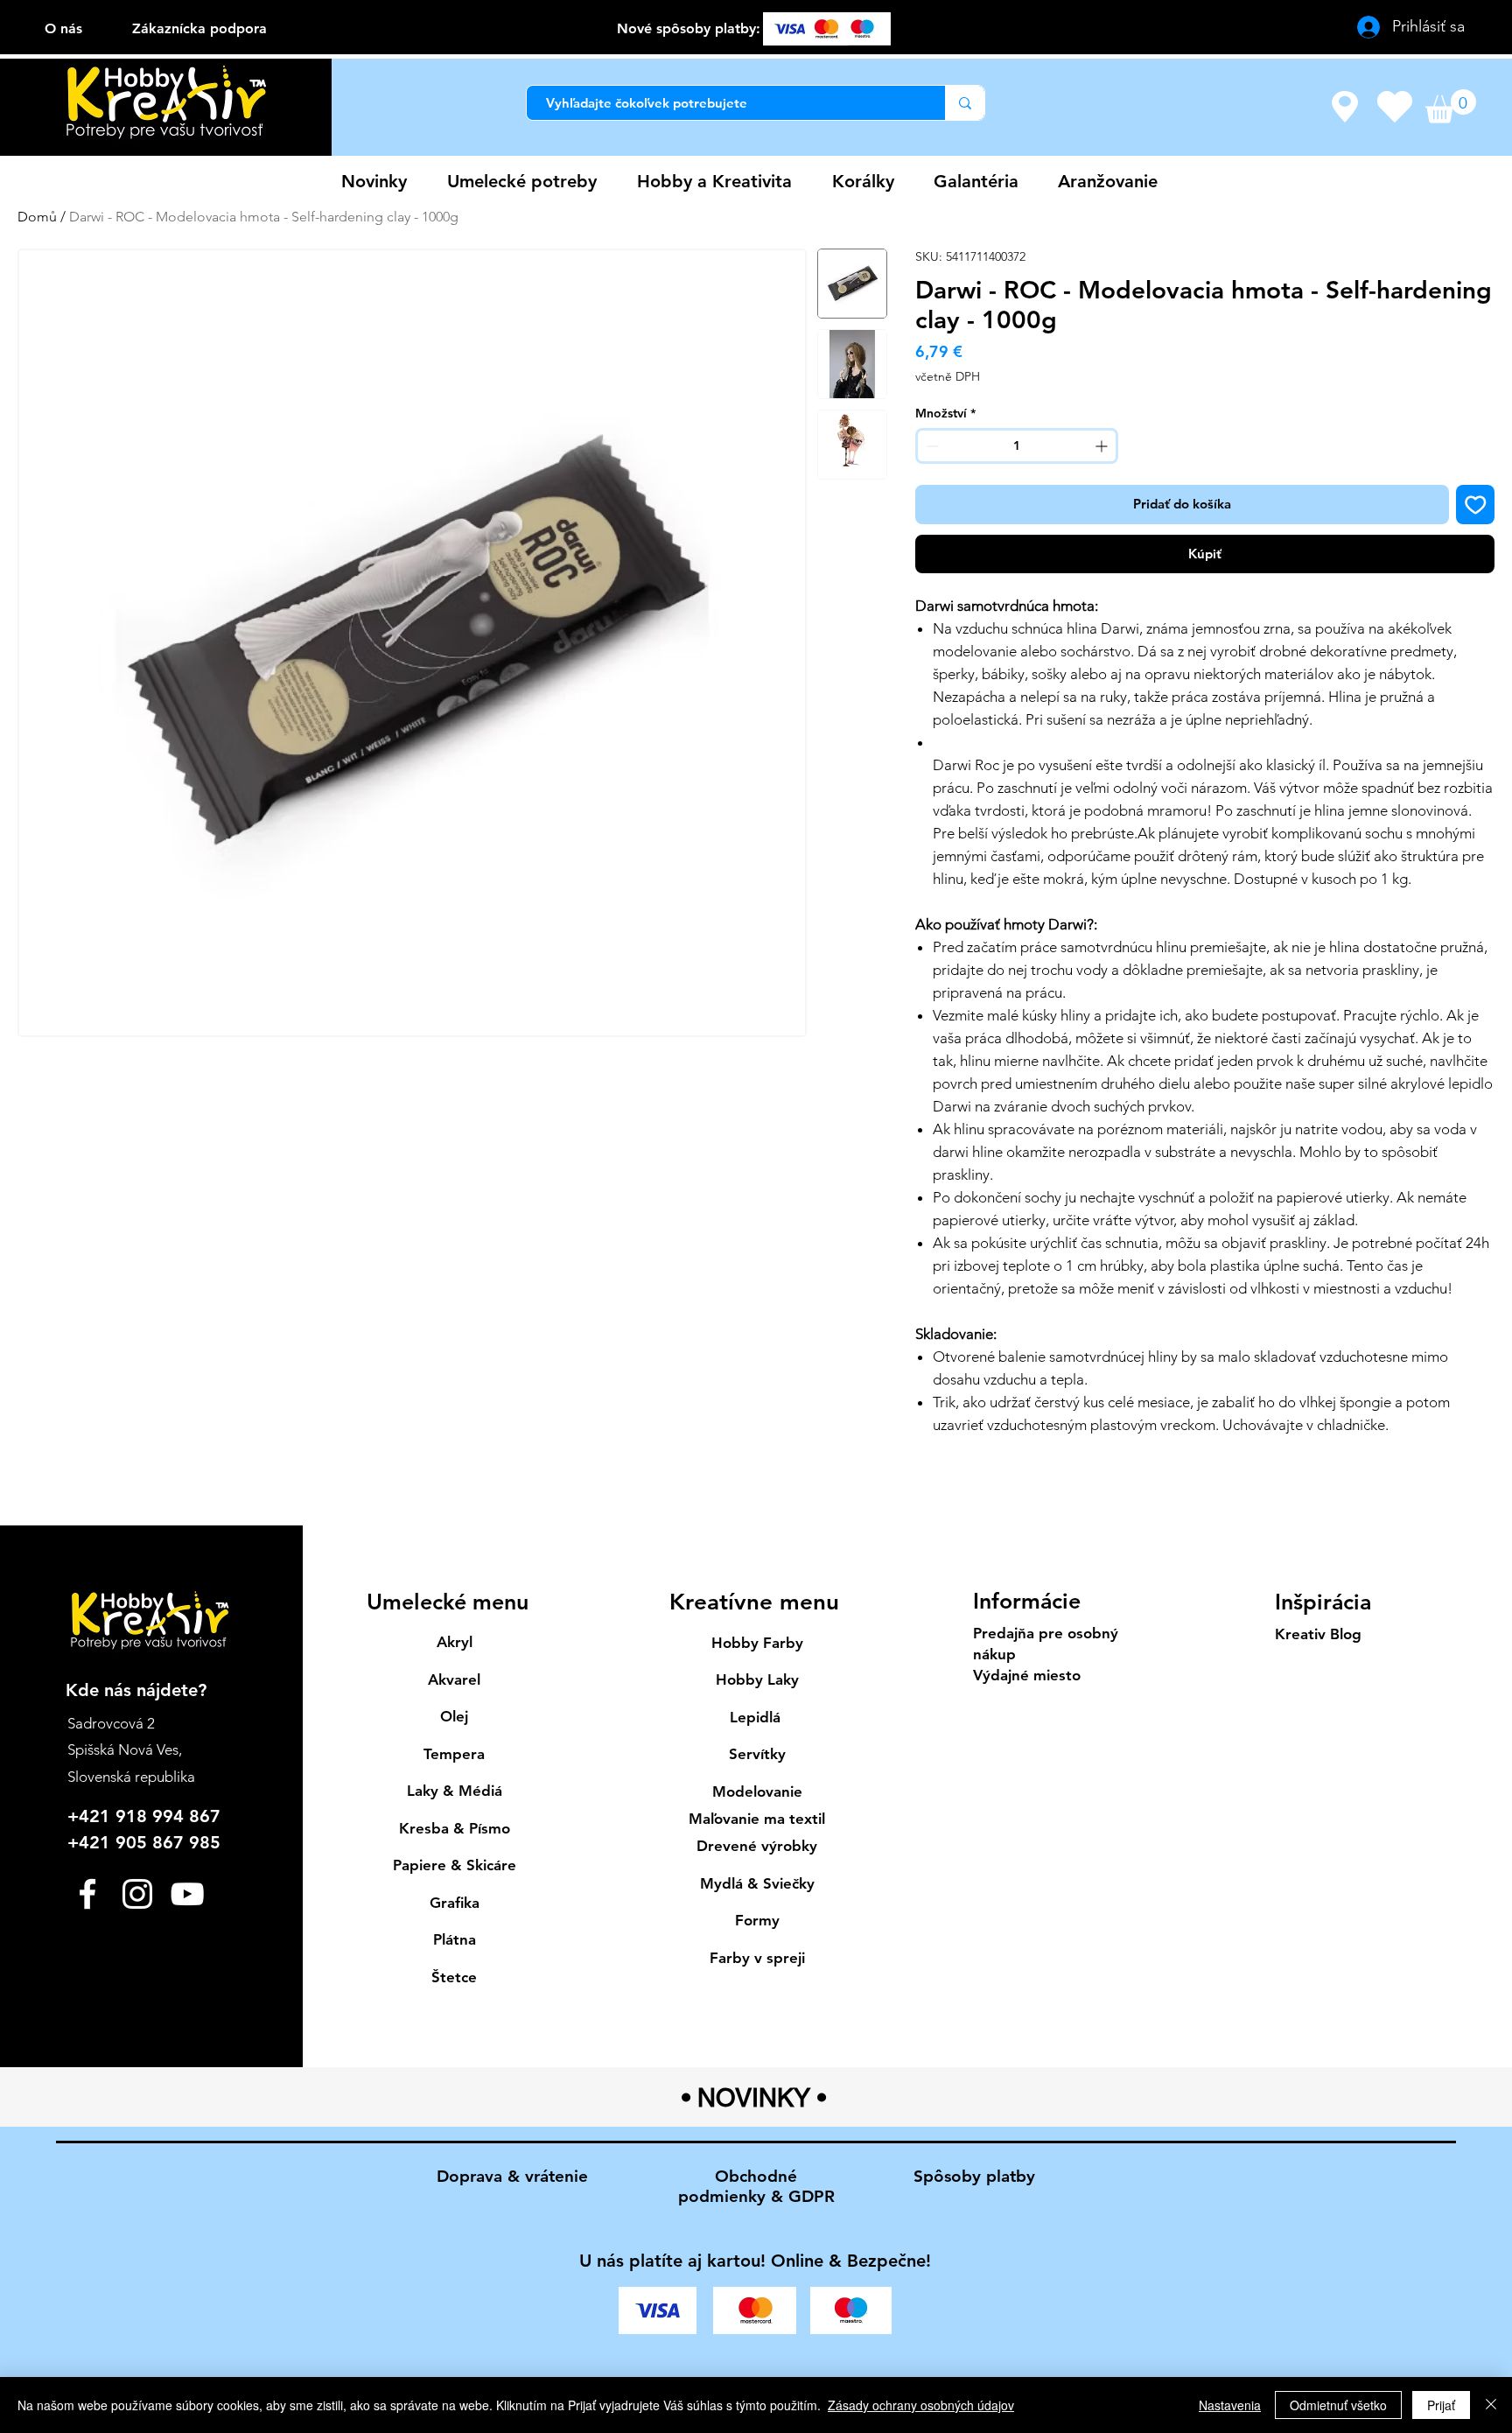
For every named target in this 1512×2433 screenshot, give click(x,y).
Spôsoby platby (974, 2176)
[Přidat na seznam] (1476, 505)
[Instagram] (137, 1894)
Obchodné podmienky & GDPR (756, 2186)
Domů (37, 217)
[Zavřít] (1491, 2405)
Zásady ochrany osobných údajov (921, 2405)
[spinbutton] (1017, 446)
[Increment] (1103, 446)
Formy (757, 1920)
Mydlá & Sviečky (757, 1883)
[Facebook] (87, 1894)
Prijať (1441, 2405)
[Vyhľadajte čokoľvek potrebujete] (965, 103)
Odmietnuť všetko (1338, 2405)
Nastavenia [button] (1230, 2405)
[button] (1451, 106)
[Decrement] (931, 446)
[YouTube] (187, 1894)
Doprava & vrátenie (512, 2176)
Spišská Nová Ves (123, 1749)
